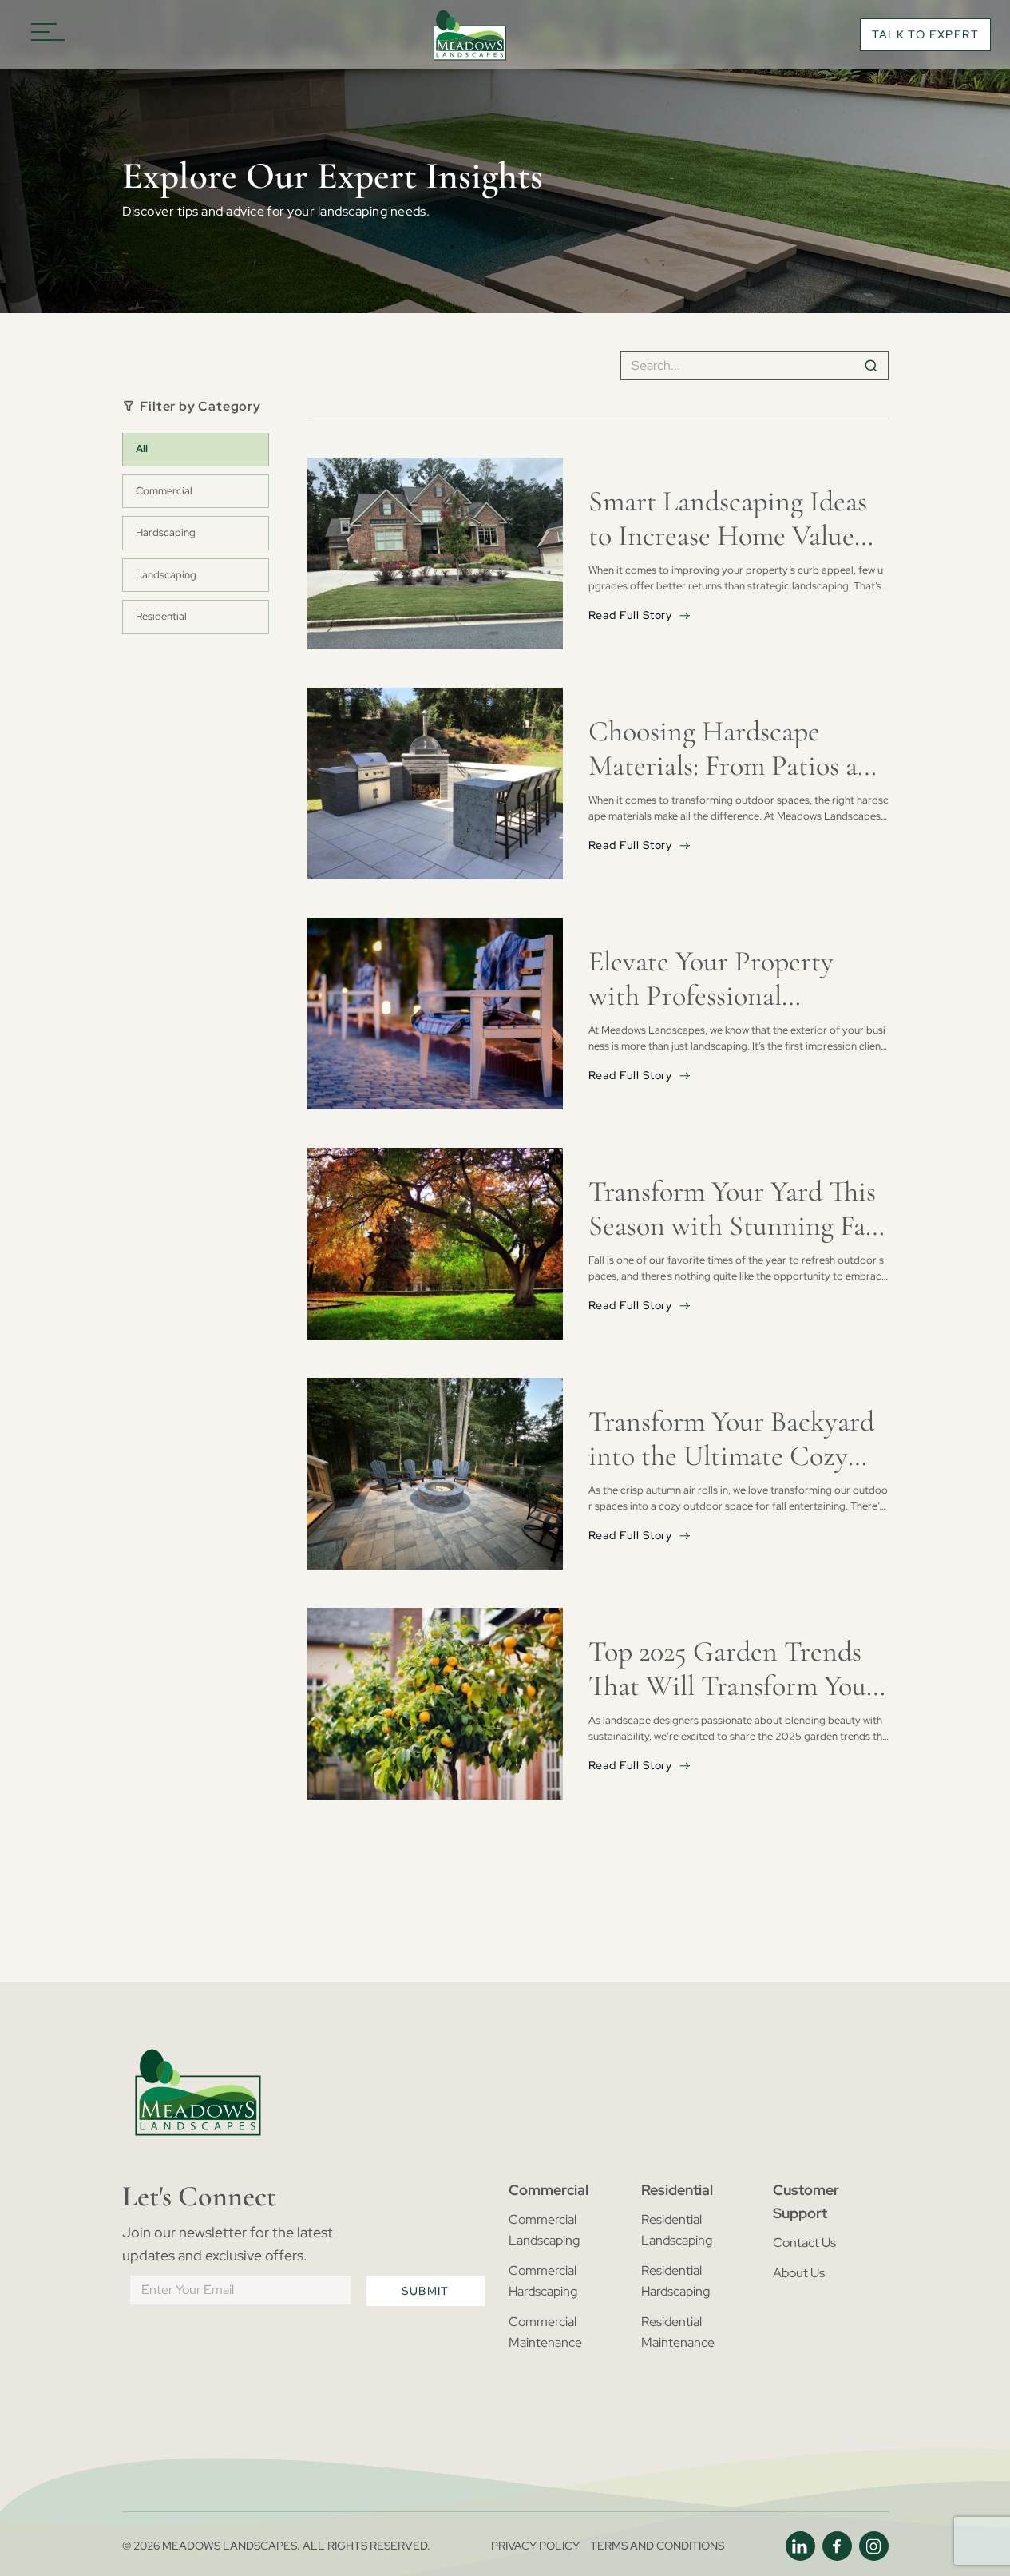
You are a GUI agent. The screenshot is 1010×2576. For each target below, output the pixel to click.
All (142, 449)
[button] (48, 35)
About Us (799, 2273)
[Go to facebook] (837, 2546)
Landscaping (166, 575)
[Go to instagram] (874, 2546)
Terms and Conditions (657, 2546)
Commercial (164, 491)
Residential (161, 616)
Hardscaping (166, 533)
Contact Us (804, 2243)
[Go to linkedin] (800, 2546)
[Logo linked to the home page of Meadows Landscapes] (469, 35)
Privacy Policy (535, 2546)
